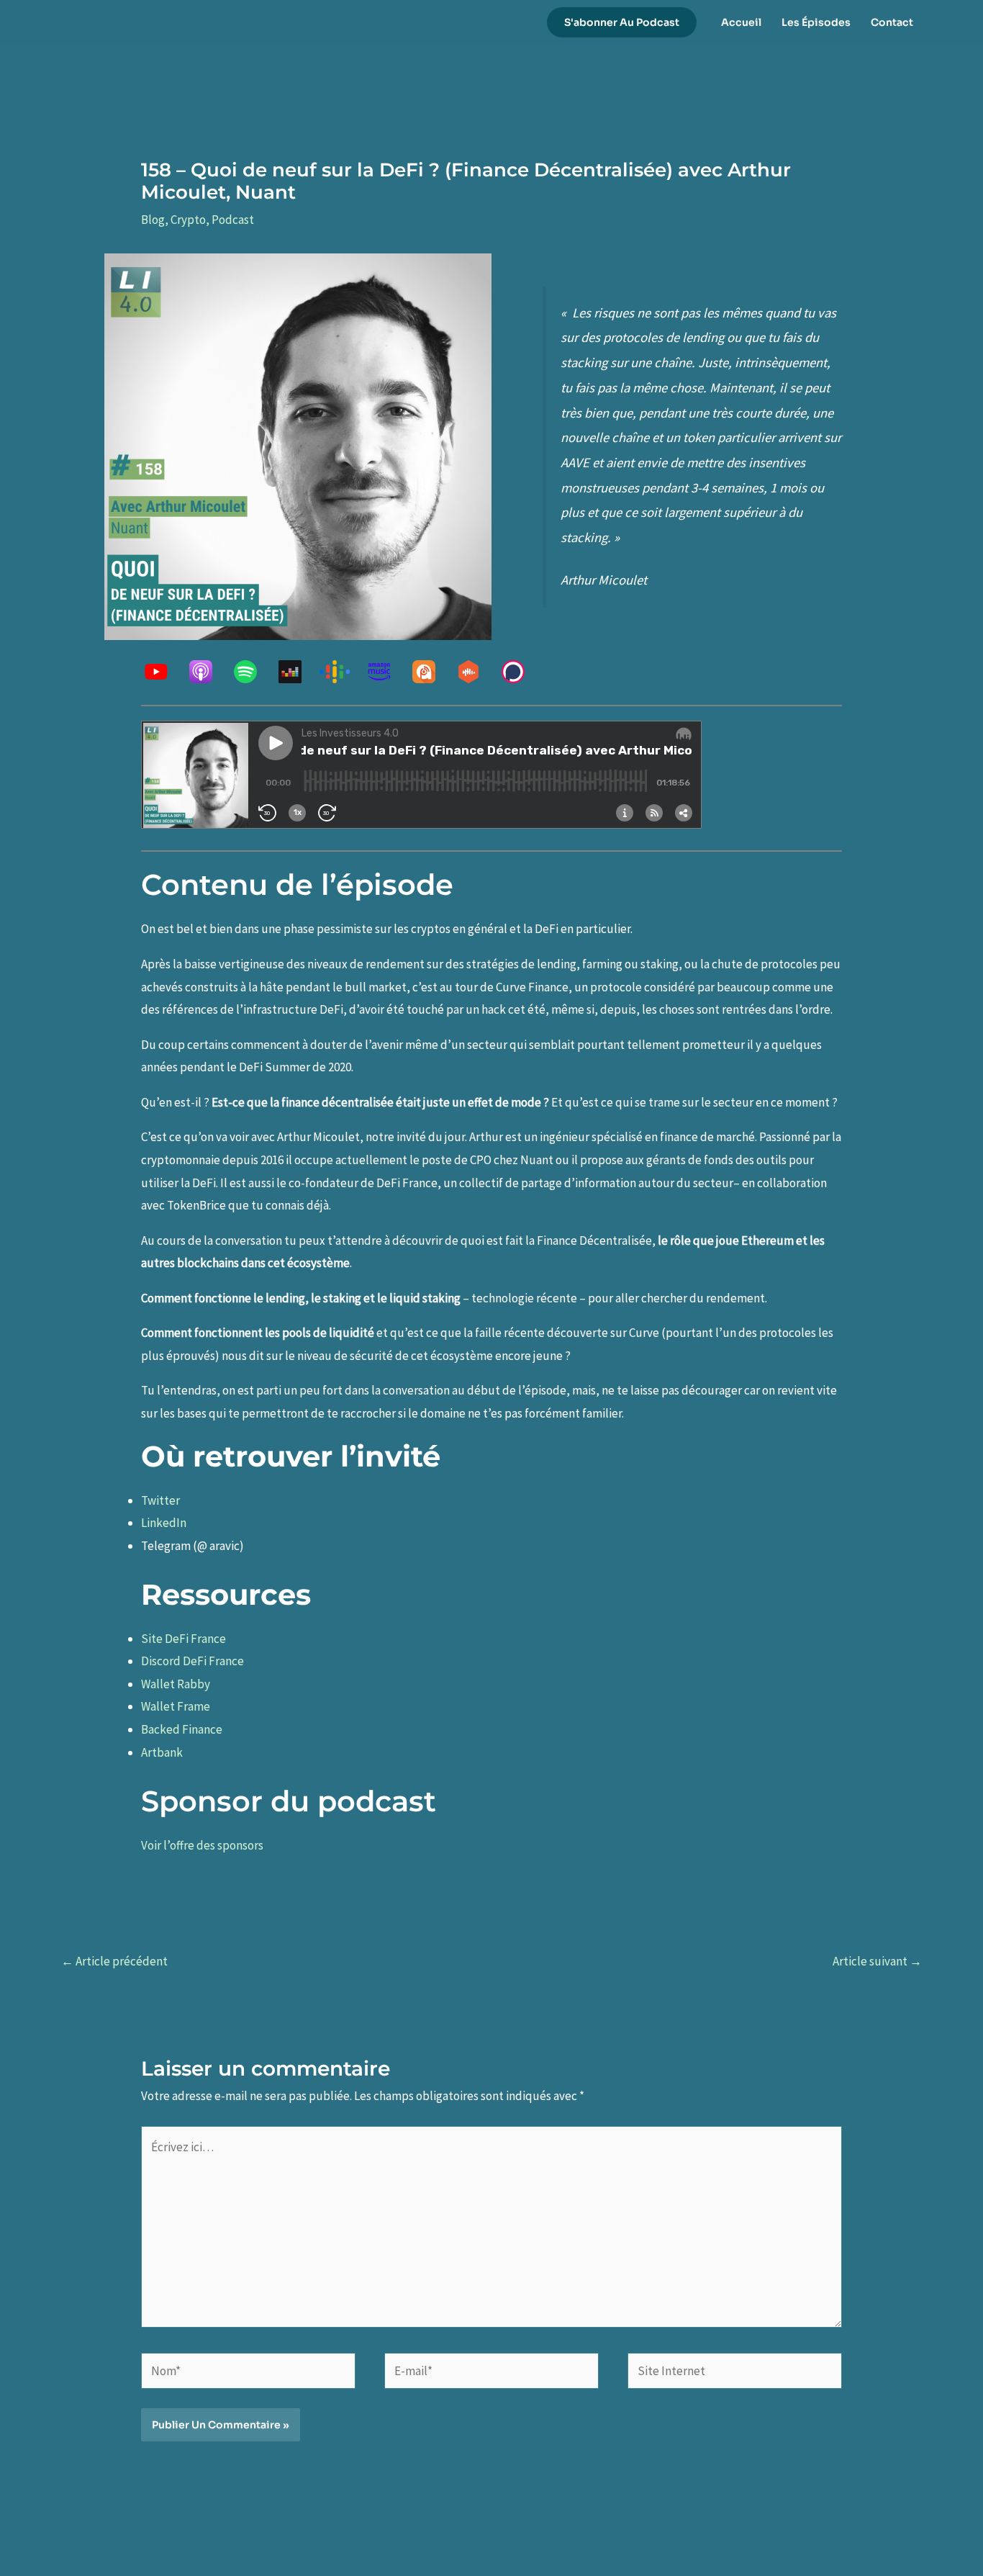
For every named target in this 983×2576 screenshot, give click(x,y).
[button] (622, 22)
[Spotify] (253, 672)
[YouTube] (163, 672)
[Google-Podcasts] (342, 672)
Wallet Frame (176, 1706)
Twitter (162, 1500)
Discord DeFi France (192, 1661)
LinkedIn (164, 1523)
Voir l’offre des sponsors (202, 1845)
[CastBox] (476, 672)
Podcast (233, 220)
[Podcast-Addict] (431, 672)
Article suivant (877, 1961)
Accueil (741, 22)
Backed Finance (182, 1729)
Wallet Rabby (176, 1684)
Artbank (162, 1752)
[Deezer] (297, 672)
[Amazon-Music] (386, 672)
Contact (892, 22)
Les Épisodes (816, 22)
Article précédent (114, 1961)
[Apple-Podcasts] (208, 672)
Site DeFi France (184, 1639)
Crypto (188, 220)
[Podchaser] (520, 672)
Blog (153, 220)
